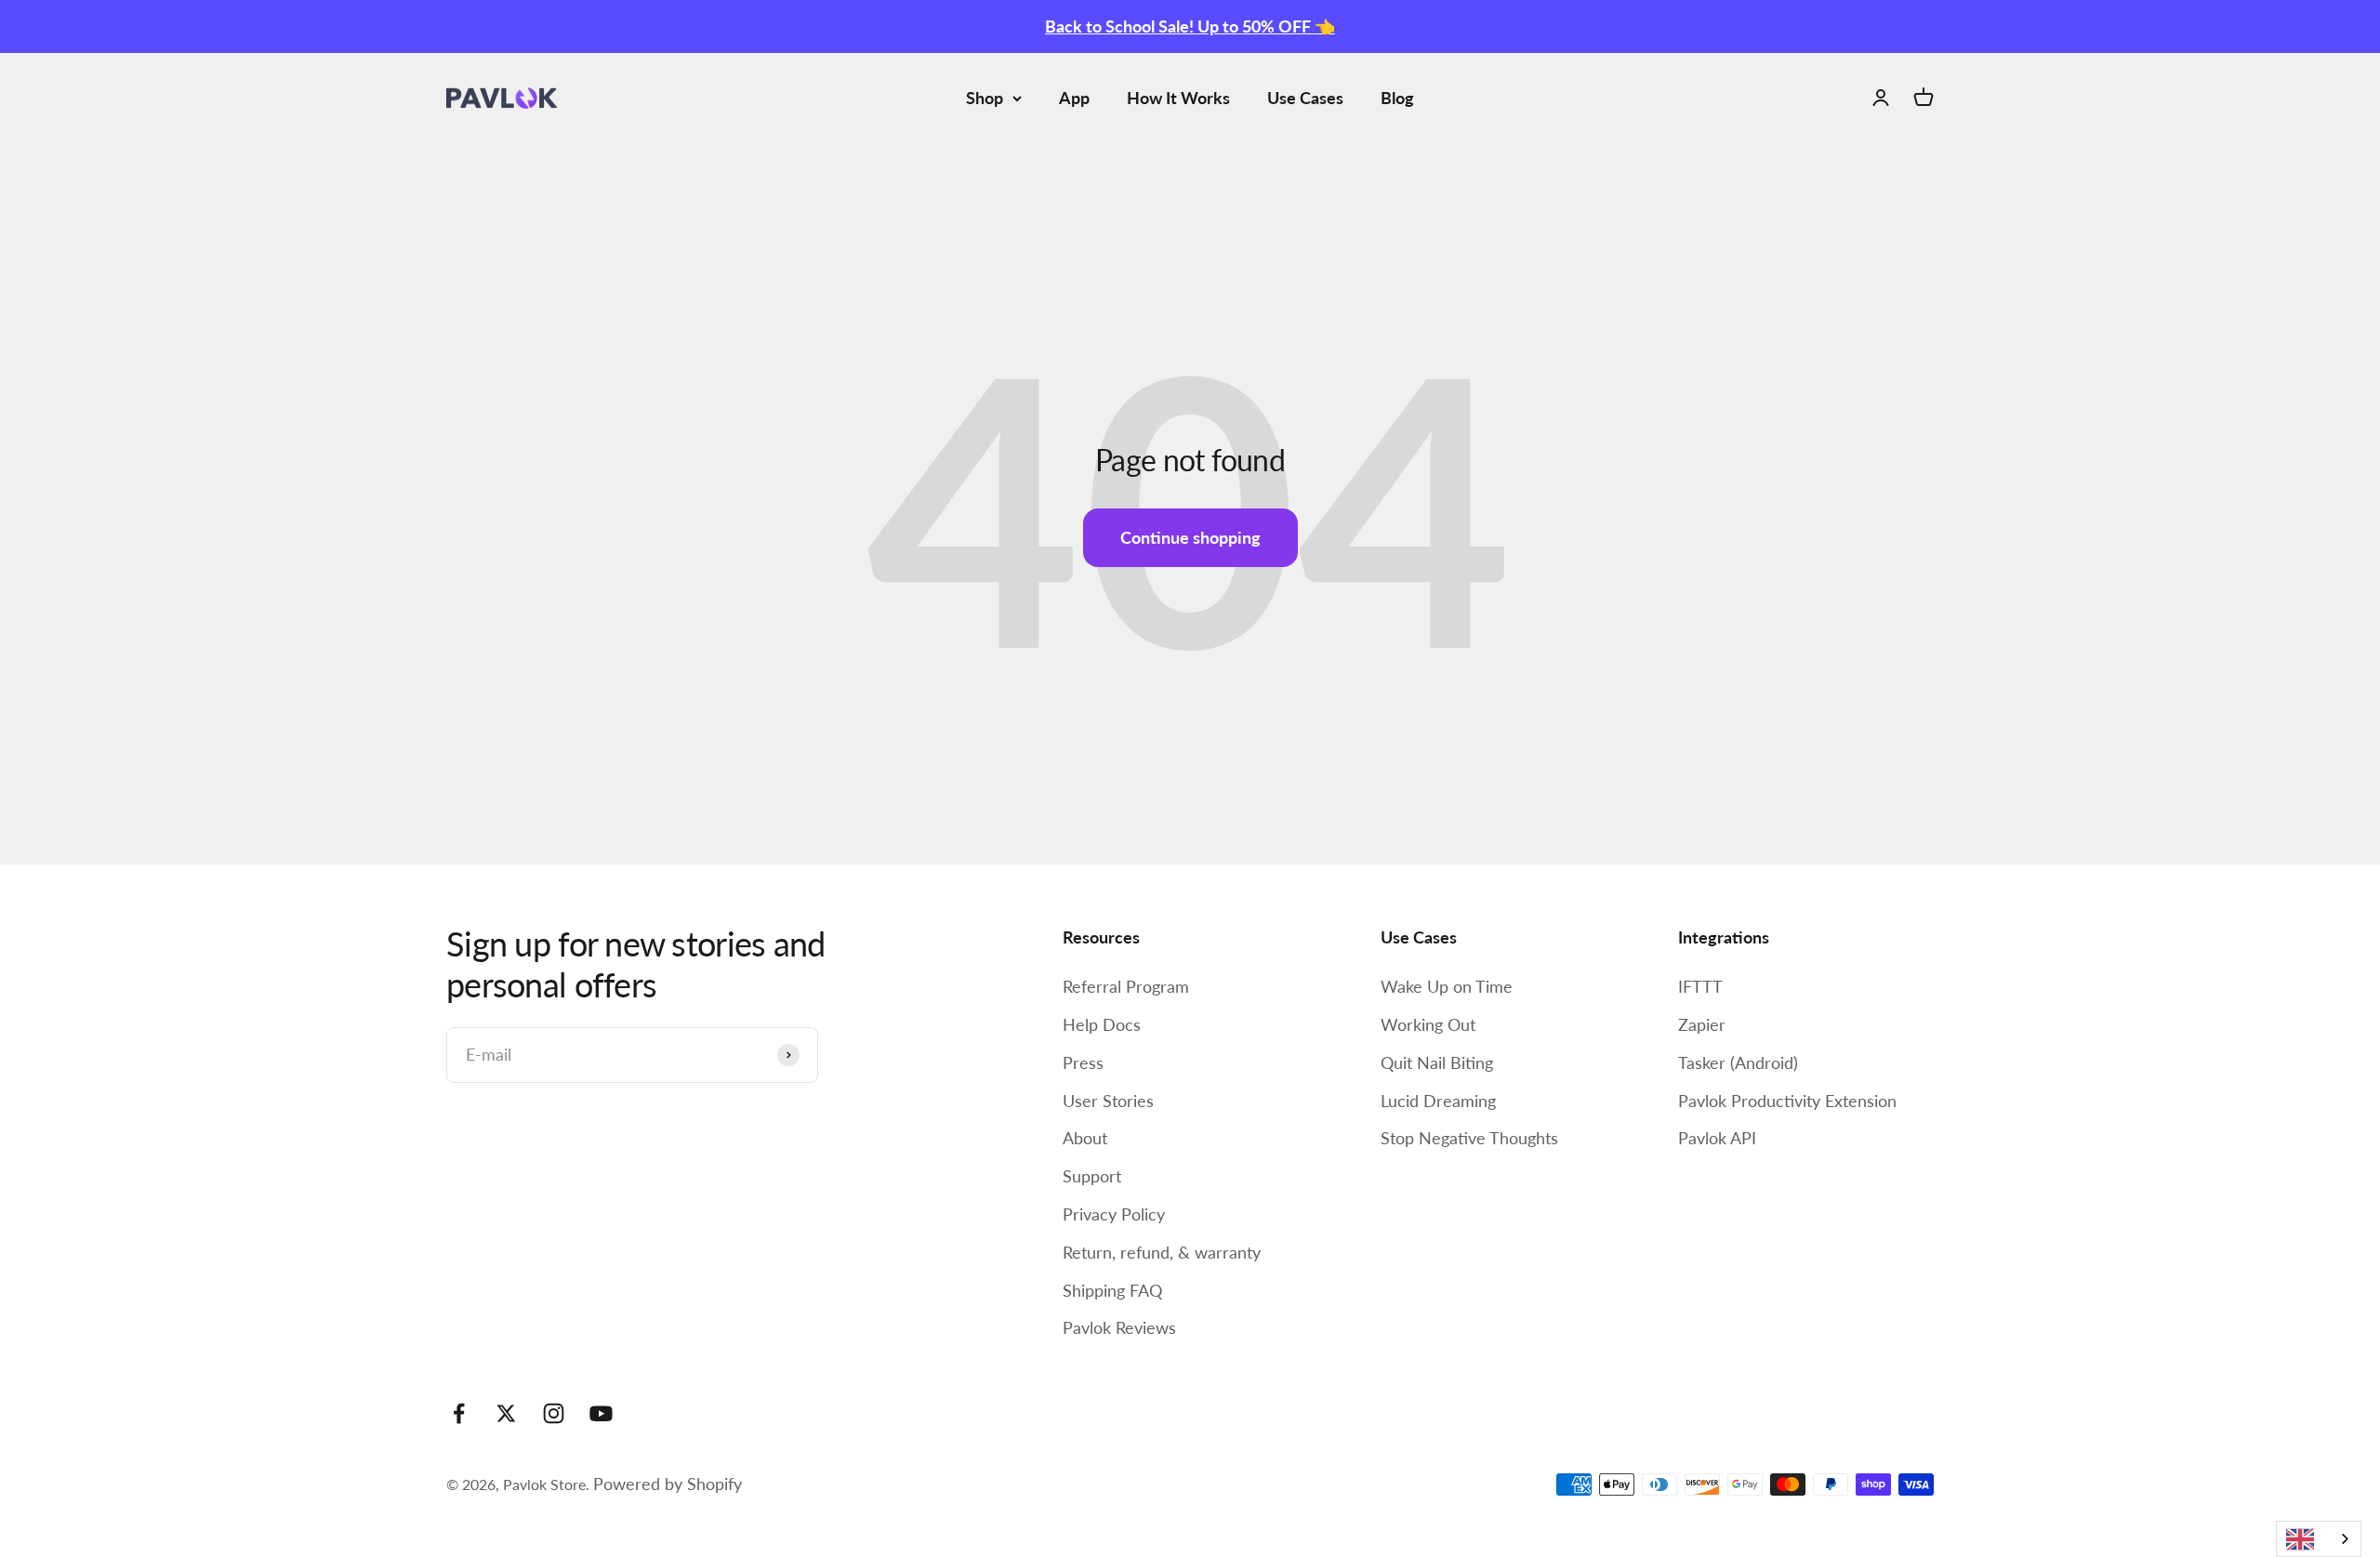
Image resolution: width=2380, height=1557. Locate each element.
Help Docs (1102, 1024)
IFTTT (1700, 986)
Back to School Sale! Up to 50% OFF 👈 (1190, 26)
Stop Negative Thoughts (1469, 1138)
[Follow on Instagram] (554, 1413)
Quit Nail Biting (1437, 1062)
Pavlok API (1717, 1138)
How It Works (1178, 98)
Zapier (1702, 1024)
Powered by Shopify (668, 1484)
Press (1083, 1062)
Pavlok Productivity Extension (1787, 1101)
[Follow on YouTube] (601, 1413)
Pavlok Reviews (1119, 1327)
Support (1092, 1176)
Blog (1397, 98)
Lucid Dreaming (1438, 1101)
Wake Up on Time (1447, 986)
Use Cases (1305, 98)
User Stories (1108, 1101)
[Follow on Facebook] (459, 1413)
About (1085, 1138)
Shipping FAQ (1112, 1290)
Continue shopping (1190, 537)
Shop (985, 98)
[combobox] (2319, 1539)
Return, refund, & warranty (1162, 1252)
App (1074, 98)
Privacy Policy (1114, 1214)
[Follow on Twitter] (506, 1413)
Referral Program (1126, 986)
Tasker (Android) (1738, 1062)
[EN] (2319, 1539)
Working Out (1428, 1024)
